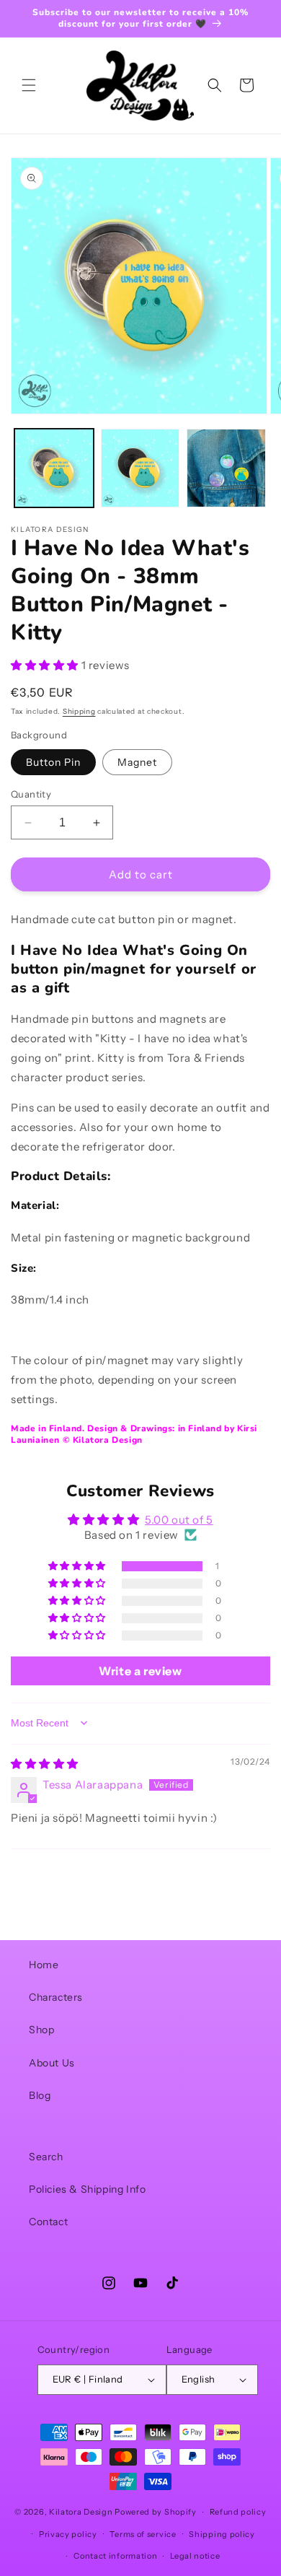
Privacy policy (68, 2534)
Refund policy (238, 2512)
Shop (41, 2030)
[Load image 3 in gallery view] (226, 468)
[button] (29, 85)
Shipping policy (222, 2534)
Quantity (31, 794)
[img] (45, 1764)
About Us (52, 2063)
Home (44, 1965)
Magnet (137, 762)
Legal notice (195, 2556)
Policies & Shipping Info (87, 2189)
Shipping (79, 711)
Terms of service (143, 2534)
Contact (48, 2222)
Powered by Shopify (156, 2512)
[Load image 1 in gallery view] (54, 468)
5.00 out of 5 (179, 1520)
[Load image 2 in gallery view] (140, 468)
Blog (40, 2095)
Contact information (115, 2556)
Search (46, 2157)
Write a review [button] (140, 1671)
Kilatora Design (81, 2512)
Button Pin (53, 762)
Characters (56, 1997)
